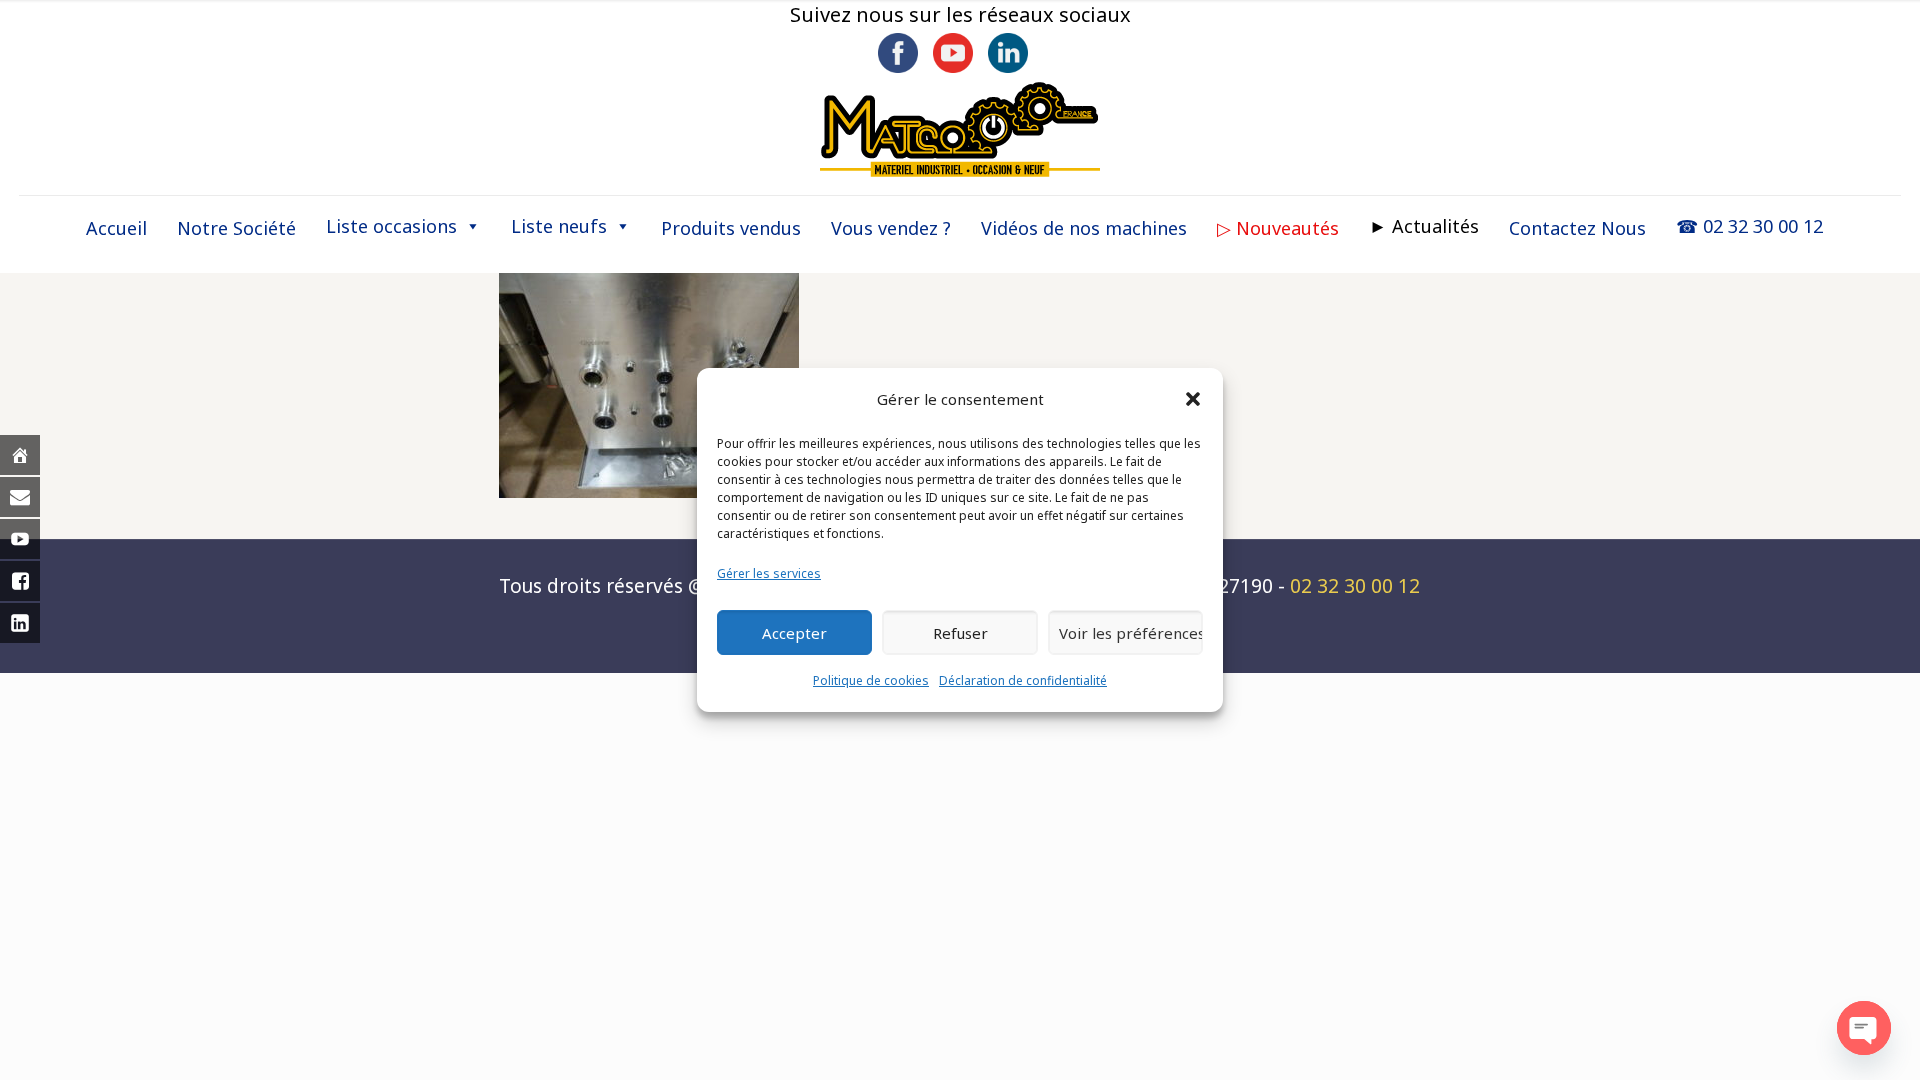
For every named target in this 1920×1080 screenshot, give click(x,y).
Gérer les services (769, 573)
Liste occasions (391, 226)
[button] (1193, 399)
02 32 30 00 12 (1355, 586)
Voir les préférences (1131, 633)
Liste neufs (559, 226)
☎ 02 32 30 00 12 (1749, 226)
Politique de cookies (871, 680)
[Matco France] (960, 130)
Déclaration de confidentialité (1023, 680)
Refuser (960, 633)
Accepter (794, 633)
